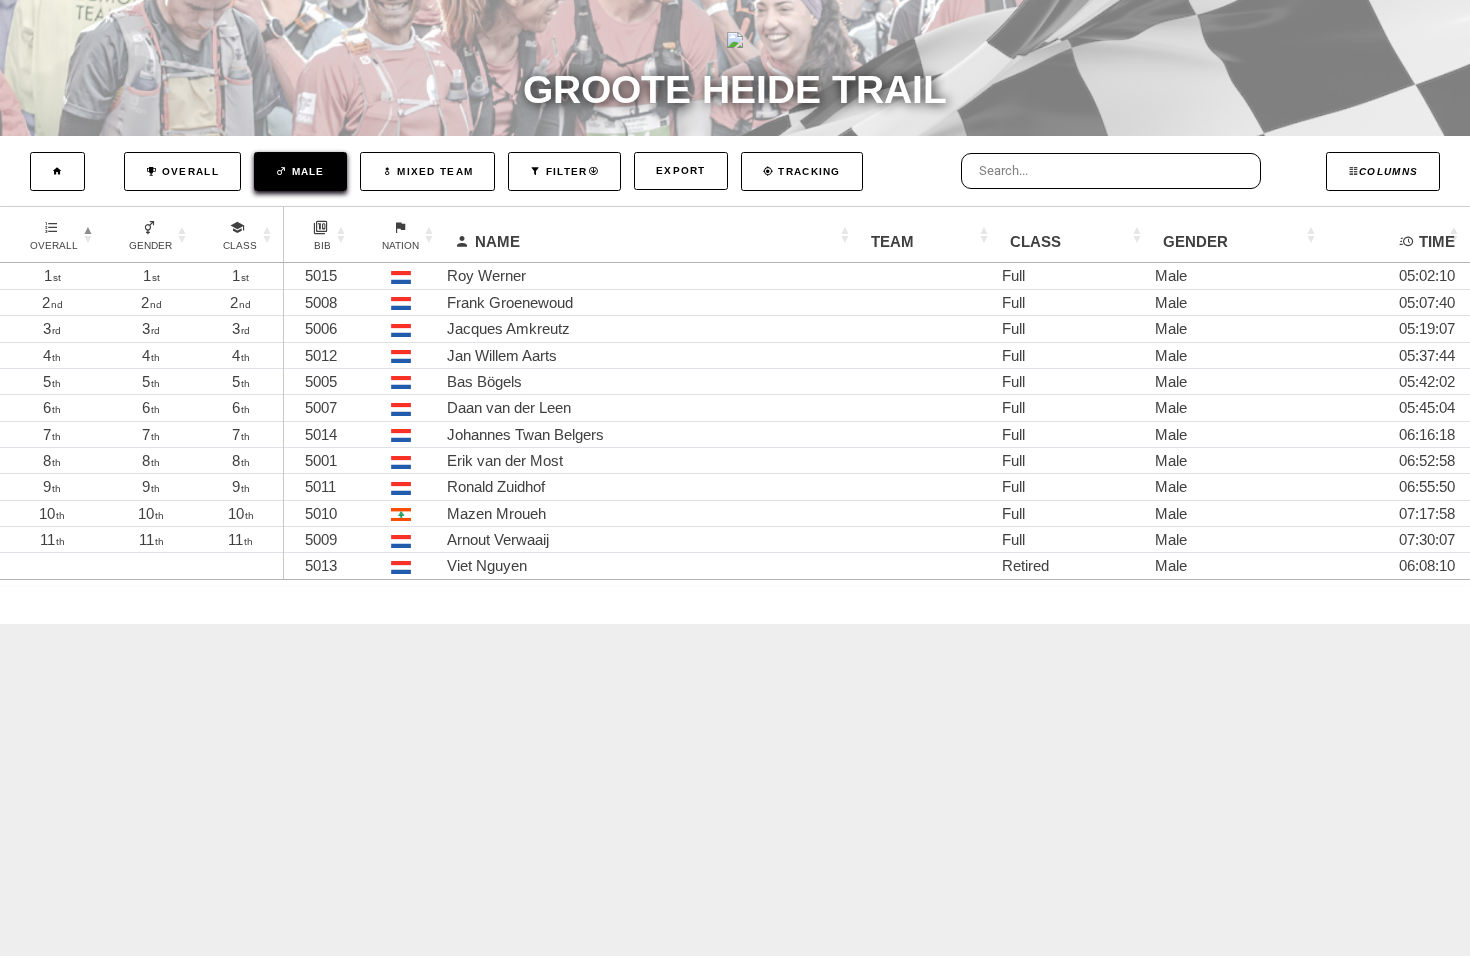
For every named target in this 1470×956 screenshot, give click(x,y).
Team (892, 241)
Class (1035, 241)
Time (1437, 241)
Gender (1195, 241)
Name (497, 241)
